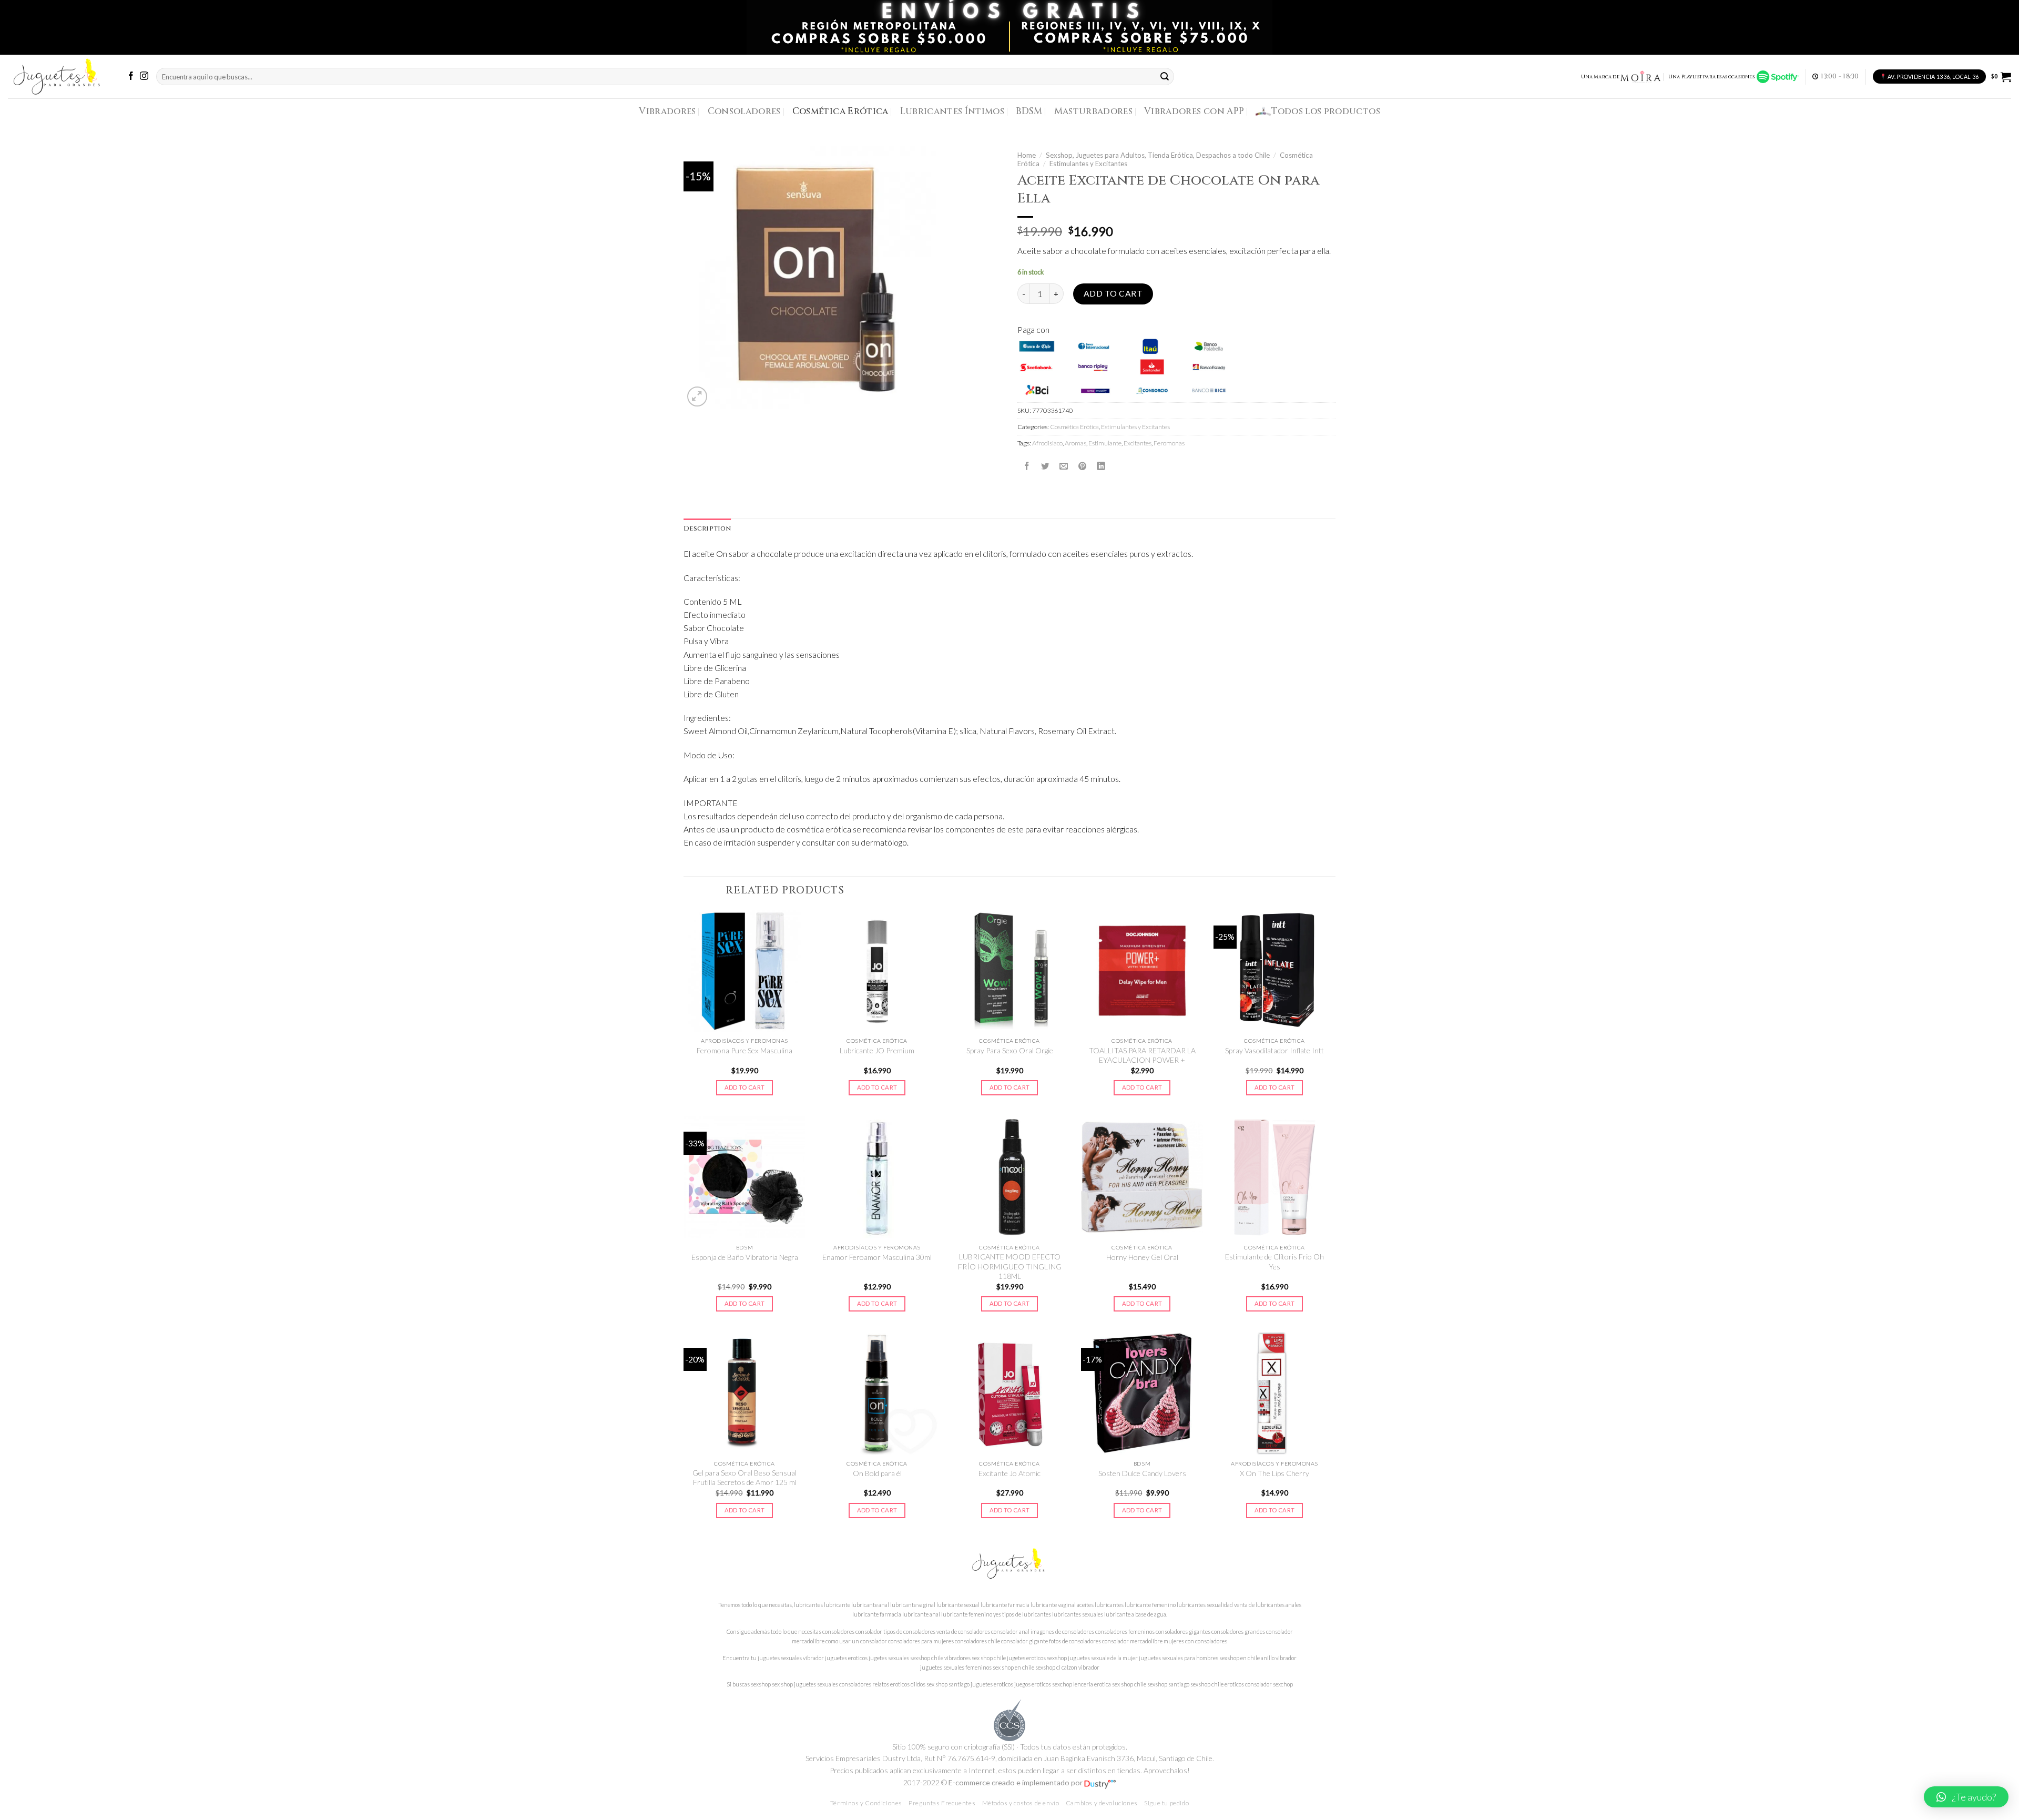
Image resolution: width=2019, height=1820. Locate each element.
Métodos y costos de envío (1021, 1803)
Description (707, 529)
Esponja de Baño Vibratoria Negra (745, 1257)
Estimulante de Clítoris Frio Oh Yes (1274, 1261)
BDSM (1029, 111)
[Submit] (1165, 77)
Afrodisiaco (1047, 443)
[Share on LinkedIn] (1101, 466)
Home (1027, 155)
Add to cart (1113, 293)
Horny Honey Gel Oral (1142, 1257)
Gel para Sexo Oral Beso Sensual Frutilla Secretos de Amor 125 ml (745, 1477)
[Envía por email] (1064, 466)
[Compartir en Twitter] (1045, 466)
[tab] (707, 529)
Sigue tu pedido (1166, 1803)
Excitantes (1138, 443)
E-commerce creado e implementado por (1016, 1782)
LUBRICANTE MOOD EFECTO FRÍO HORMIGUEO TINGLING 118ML (1010, 1266)
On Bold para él (877, 1473)
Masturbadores (1094, 111)
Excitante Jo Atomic (1009, 1473)
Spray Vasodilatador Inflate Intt (1274, 1050)
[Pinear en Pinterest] (1083, 466)
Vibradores (667, 111)
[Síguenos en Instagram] (144, 77)
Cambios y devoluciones (1102, 1803)
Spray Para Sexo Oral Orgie (1010, 1050)
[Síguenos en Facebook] (131, 77)
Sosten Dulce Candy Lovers (1142, 1473)
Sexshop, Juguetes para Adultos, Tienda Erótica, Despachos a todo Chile (1158, 155)
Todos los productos (1326, 111)
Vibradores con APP (1194, 111)
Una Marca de (1600, 77)
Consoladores (744, 111)
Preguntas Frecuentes (942, 1803)
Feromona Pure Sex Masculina (745, 1050)
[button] (1966, 1797)
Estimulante (1105, 443)
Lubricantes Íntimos (952, 111)
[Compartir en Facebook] (1027, 466)
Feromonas (1169, 443)
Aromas (1075, 443)
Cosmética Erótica (840, 111)
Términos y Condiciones (866, 1803)
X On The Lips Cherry (1274, 1473)
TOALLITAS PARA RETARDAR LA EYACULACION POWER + (1142, 1055)
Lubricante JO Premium (877, 1050)
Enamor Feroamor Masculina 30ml (877, 1257)
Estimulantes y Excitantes (1088, 164)
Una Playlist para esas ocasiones (1712, 77)
